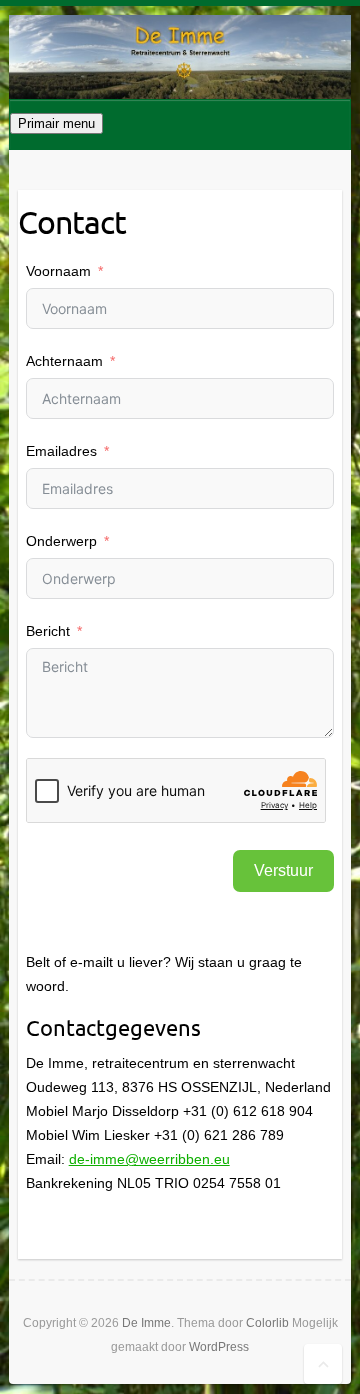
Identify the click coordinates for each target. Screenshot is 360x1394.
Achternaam (64, 361)
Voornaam (58, 271)
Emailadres (61, 451)
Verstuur (283, 870)
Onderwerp (61, 541)
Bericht (48, 631)
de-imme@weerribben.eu (149, 1159)
